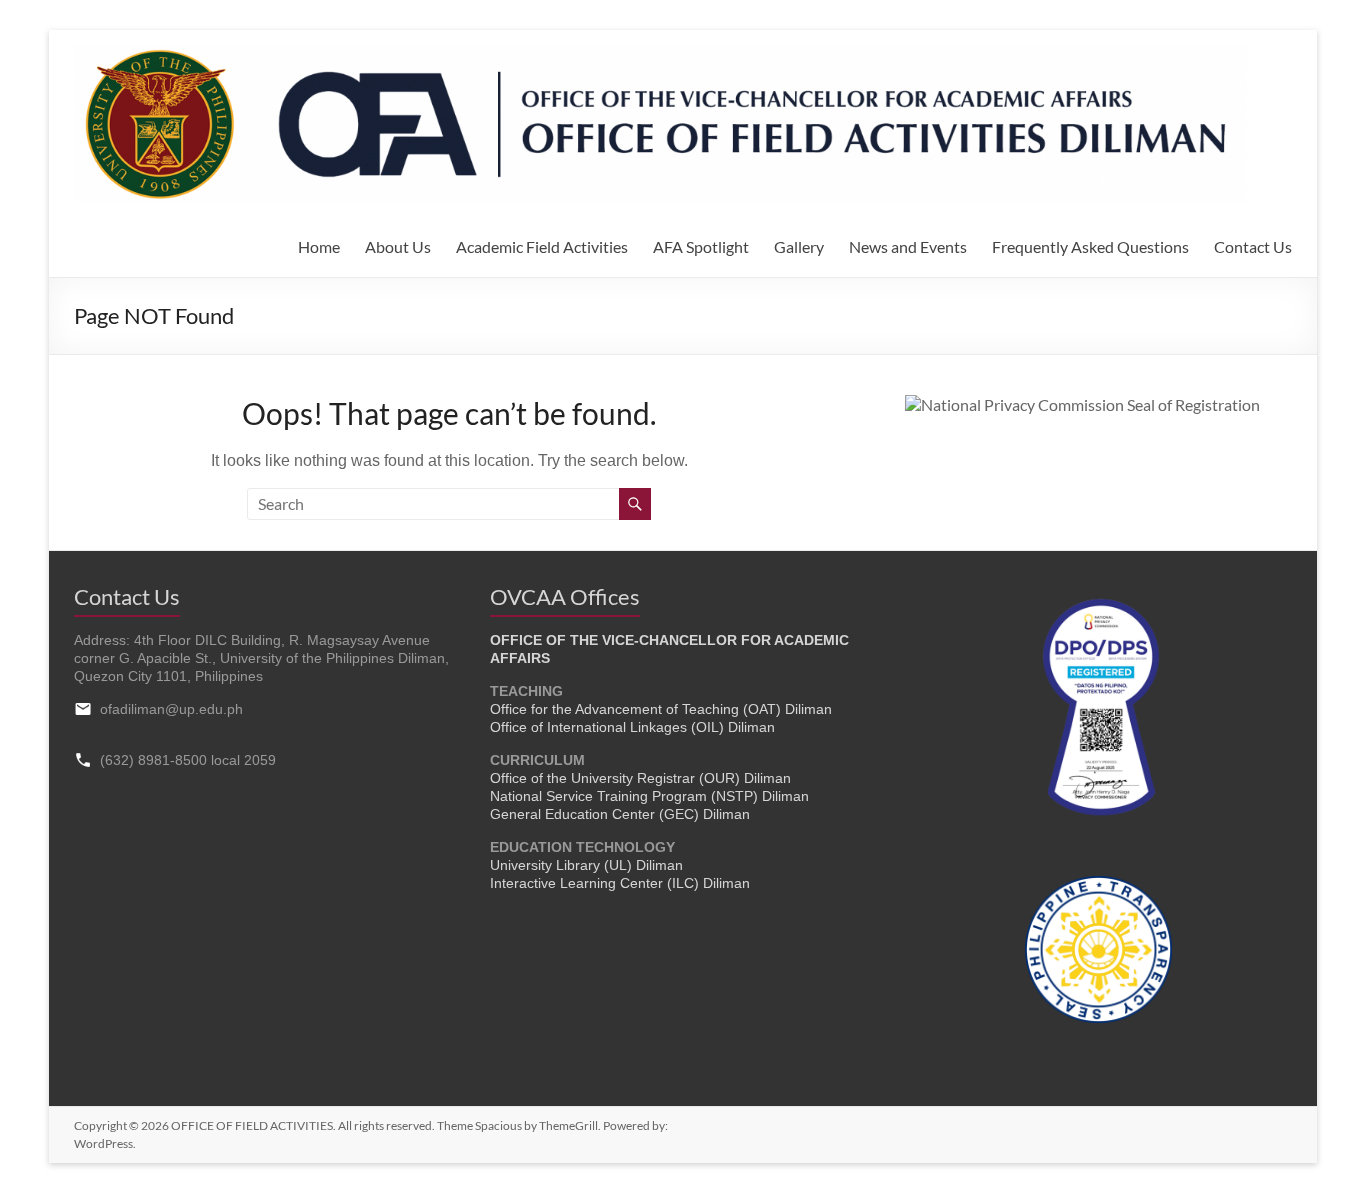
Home (319, 246)
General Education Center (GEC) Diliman (620, 814)
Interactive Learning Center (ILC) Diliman (620, 883)
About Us (398, 246)
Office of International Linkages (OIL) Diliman (632, 727)
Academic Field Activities (542, 246)
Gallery (799, 246)
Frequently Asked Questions (1090, 246)
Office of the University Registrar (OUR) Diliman (640, 778)
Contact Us (1253, 246)
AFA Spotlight (701, 246)
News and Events (908, 246)
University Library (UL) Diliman (586, 865)
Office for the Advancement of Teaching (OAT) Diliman (661, 709)
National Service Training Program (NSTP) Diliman (649, 796)
